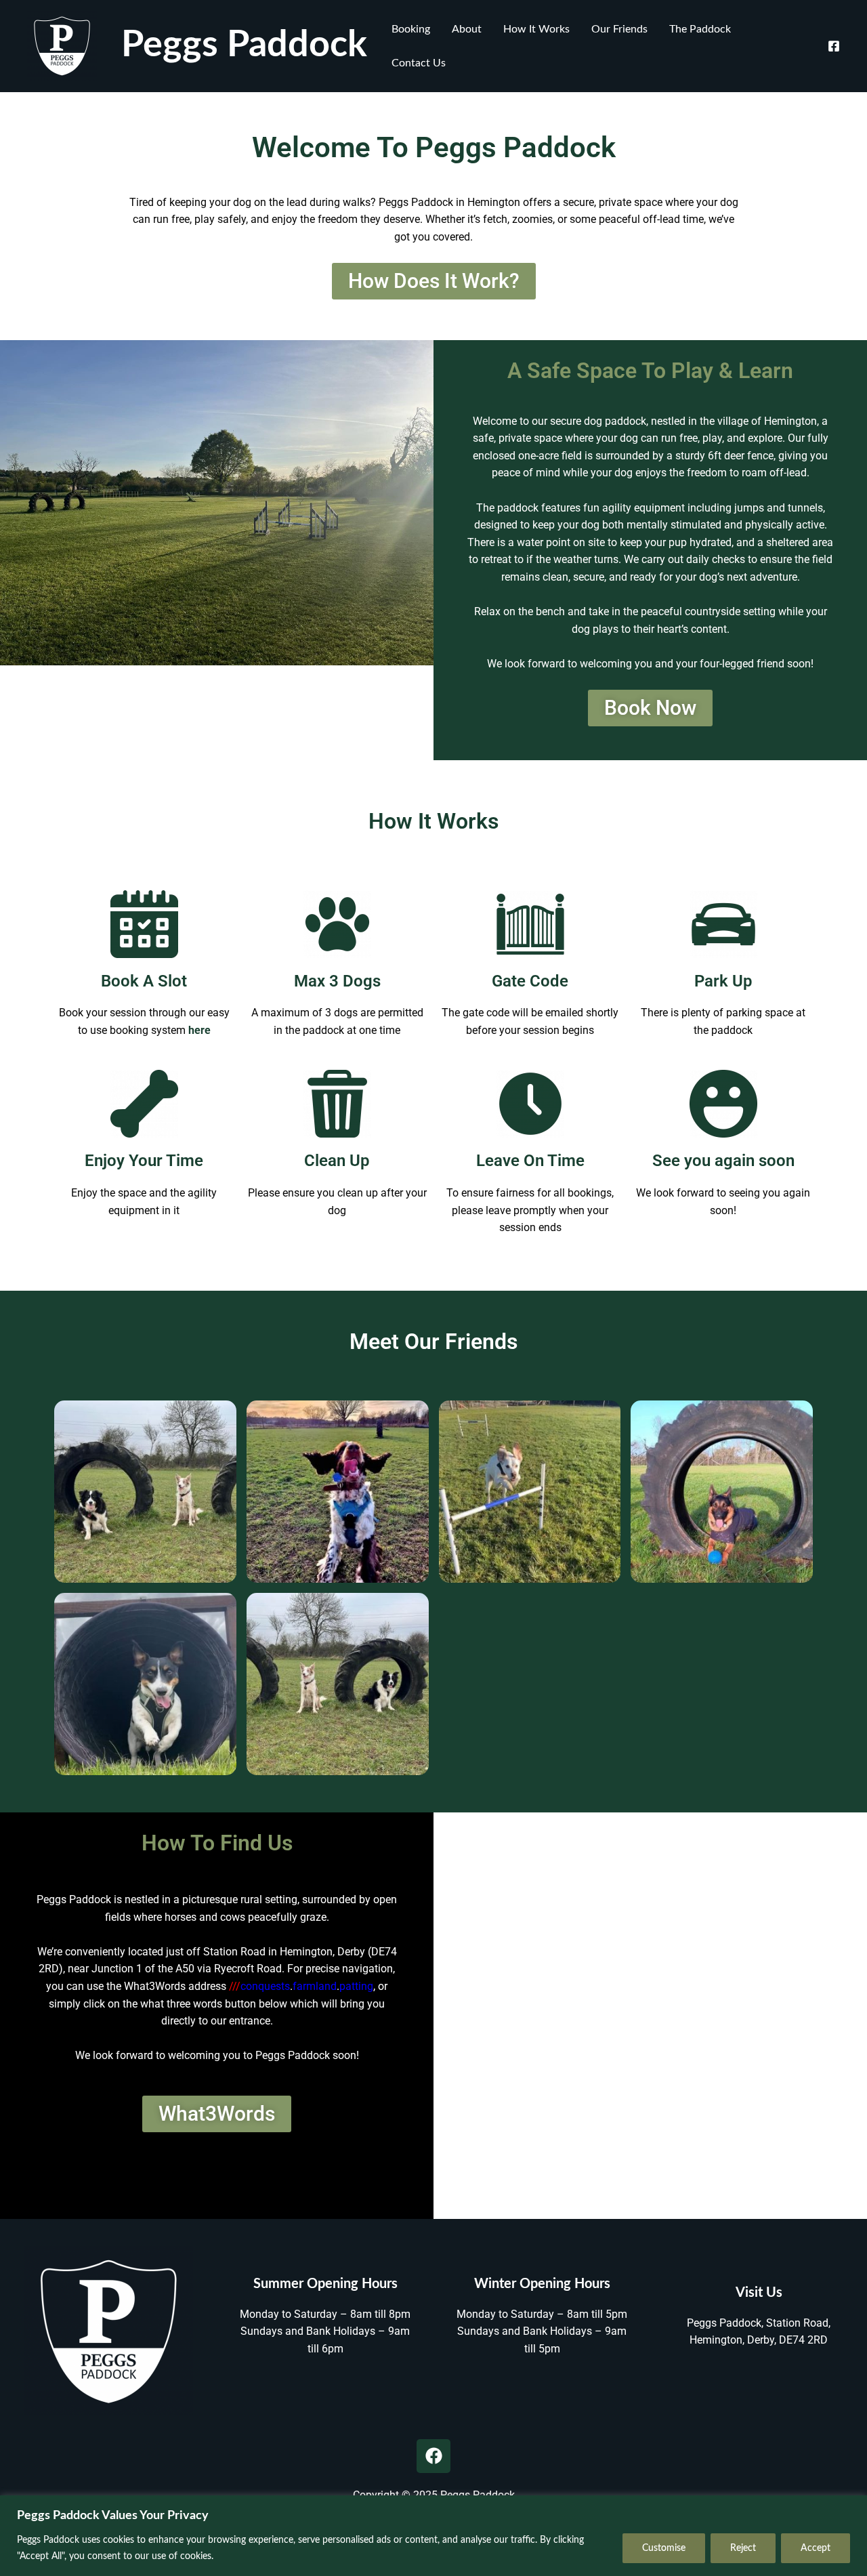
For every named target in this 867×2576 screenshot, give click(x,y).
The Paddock (700, 29)
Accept (816, 2548)
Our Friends (619, 29)
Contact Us (419, 63)
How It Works (536, 29)
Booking (411, 29)
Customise (664, 2548)
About (467, 29)
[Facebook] (834, 46)
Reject (743, 2548)
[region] (433, 2536)
